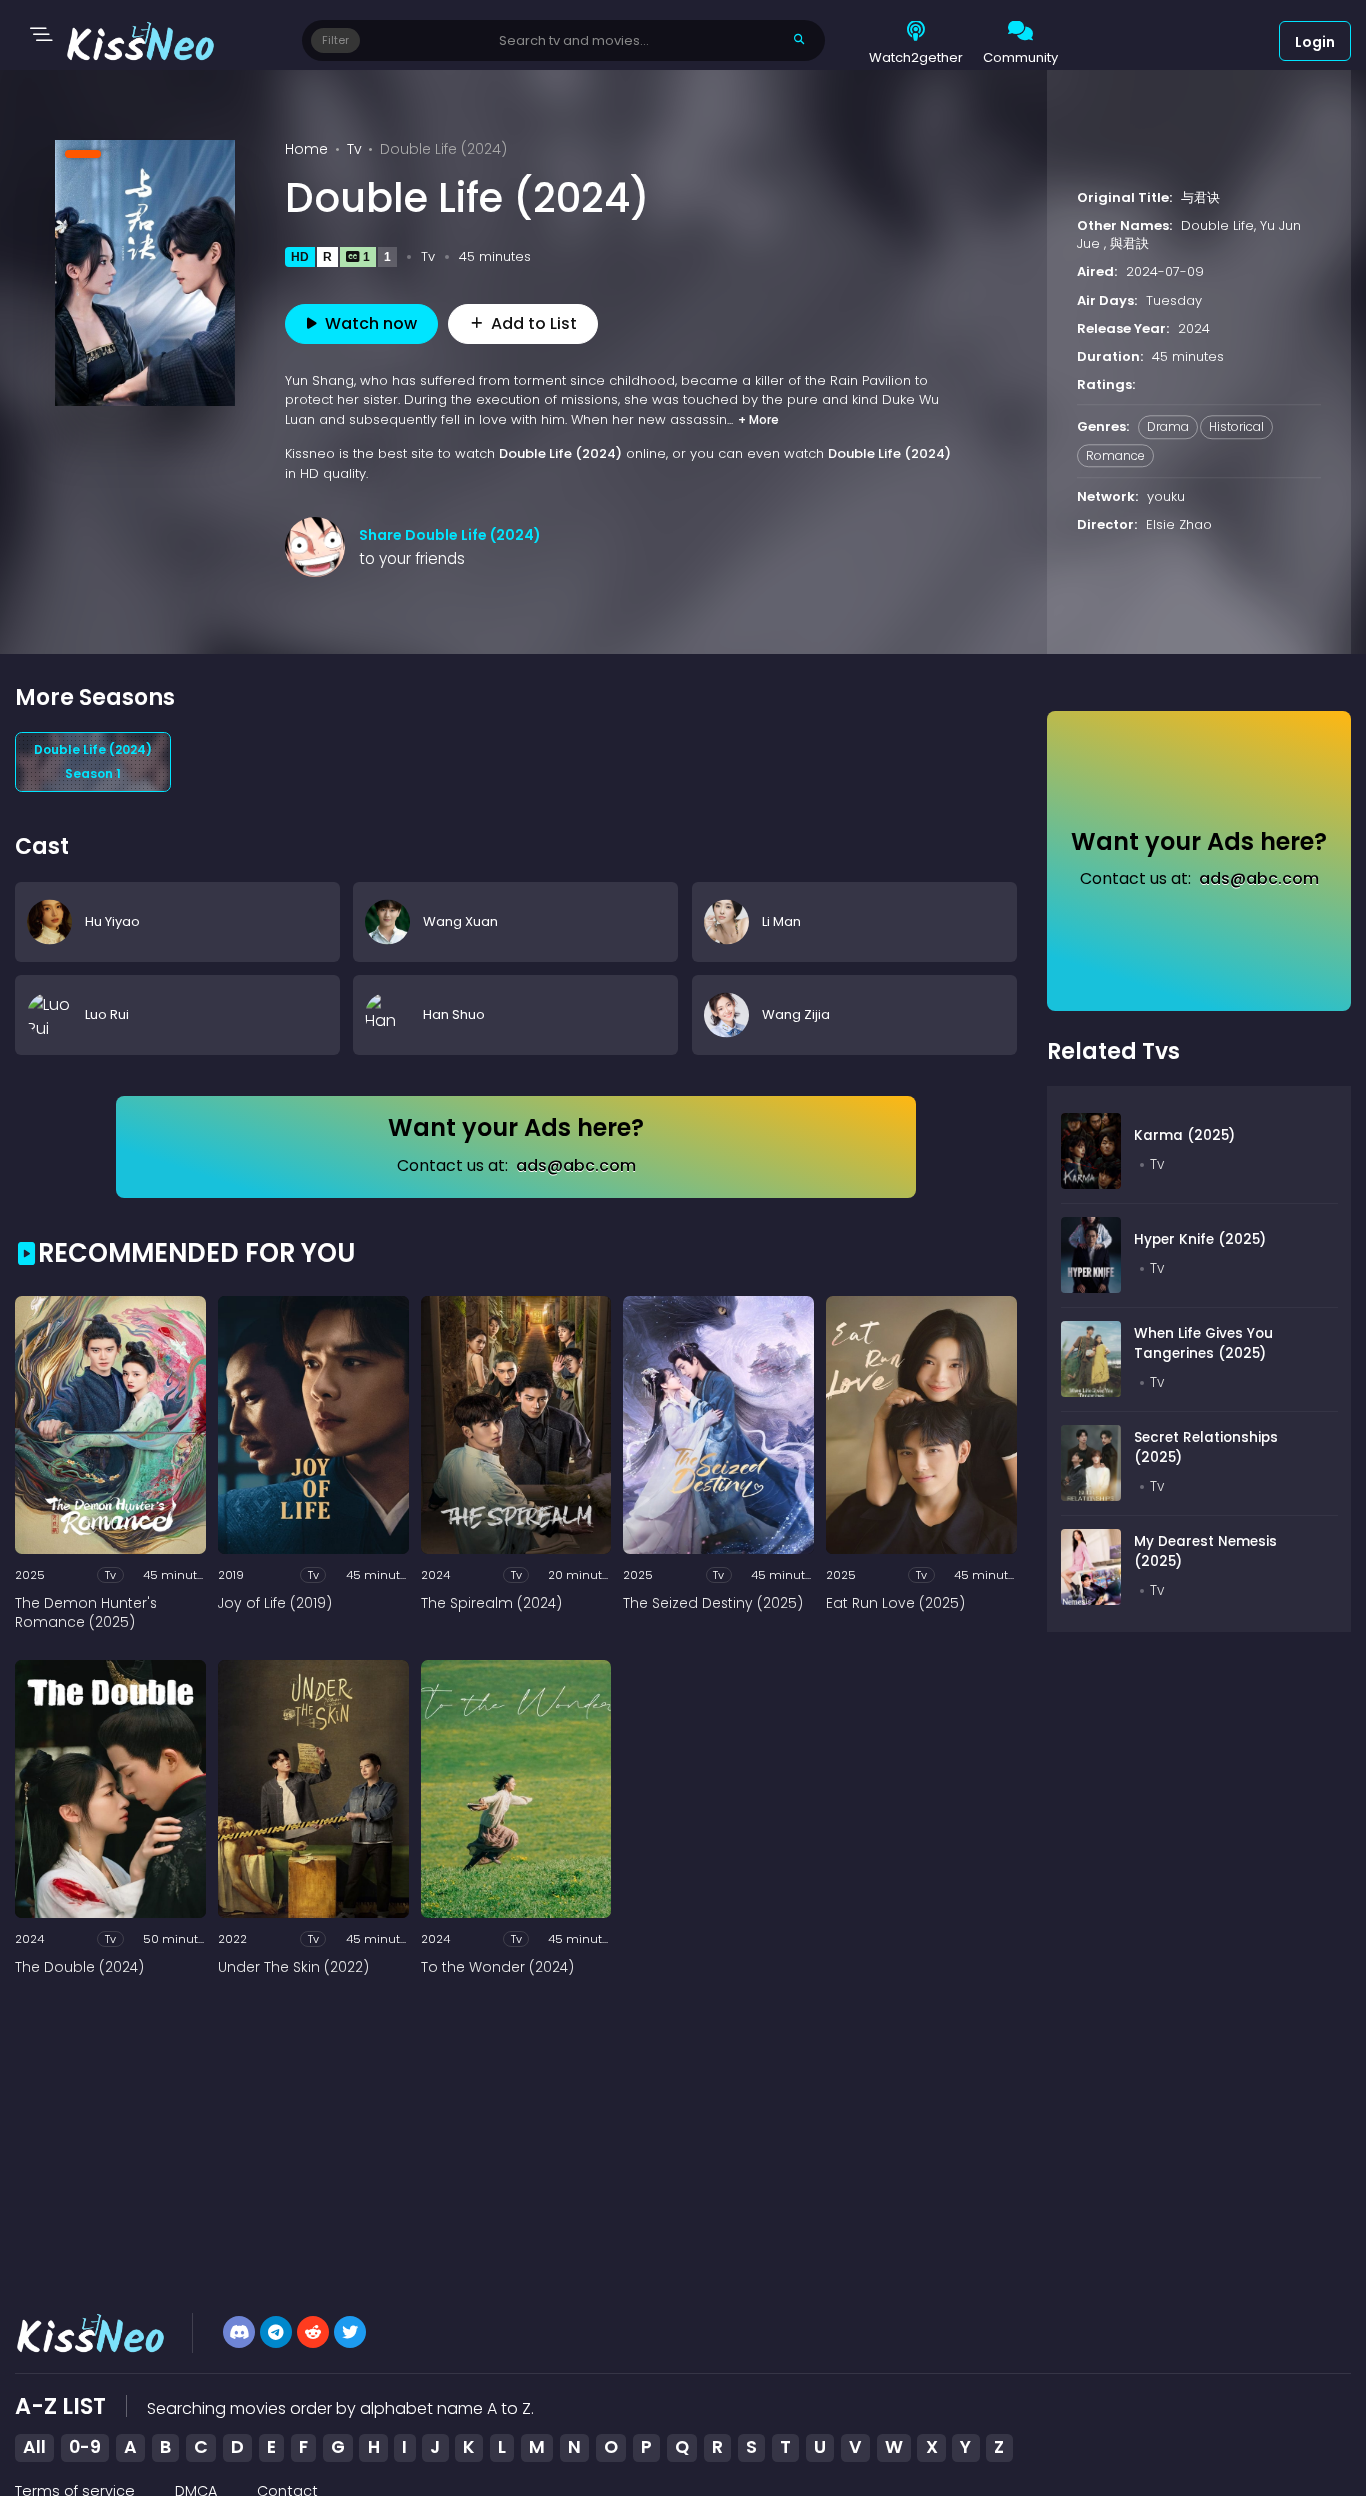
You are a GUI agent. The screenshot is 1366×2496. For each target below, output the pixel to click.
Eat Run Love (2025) (895, 1604)
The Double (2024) (79, 1968)
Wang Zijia (796, 1014)
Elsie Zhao (1179, 524)
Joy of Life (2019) (275, 1604)
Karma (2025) (1184, 1135)
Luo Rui (107, 1014)
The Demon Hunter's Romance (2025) (86, 1613)
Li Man (781, 920)
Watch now (371, 323)
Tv (354, 149)
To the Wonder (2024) (497, 1968)
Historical (1236, 427)
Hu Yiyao (112, 920)
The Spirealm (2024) (491, 1604)
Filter (335, 40)
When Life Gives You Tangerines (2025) (1203, 1343)
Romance (1115, 455)
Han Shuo (454, 1014)
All (34, 2447)
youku (1166, 496)
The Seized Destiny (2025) (713, 1604)
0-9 (85, 2447)
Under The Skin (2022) (293, 1968)
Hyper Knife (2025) (1200, 1239)
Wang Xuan (460, 920)
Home (306, 149)
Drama (1168, 427)
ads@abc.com (576, 1165)
